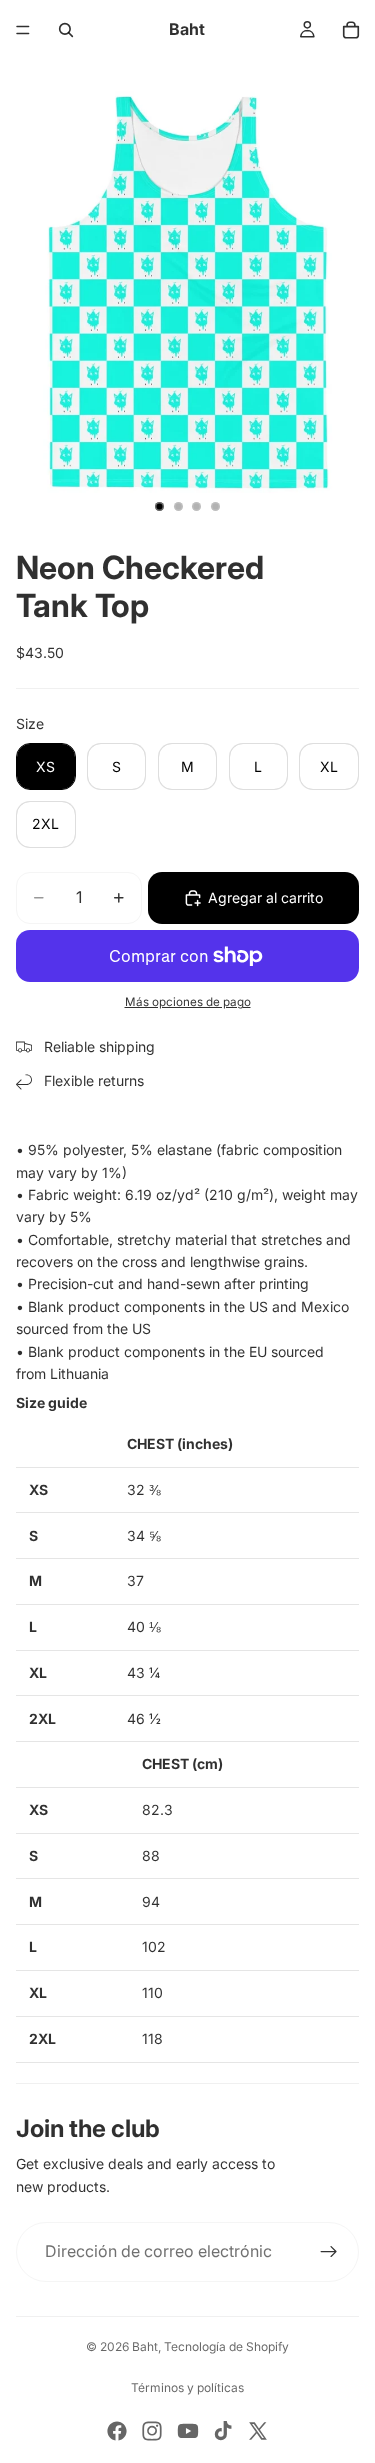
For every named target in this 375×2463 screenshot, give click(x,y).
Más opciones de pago (188, 1002)
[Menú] (23, 30)
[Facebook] (117, 2431)
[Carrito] (351, 30)
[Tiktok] (223, 2431)
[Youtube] (188, 2431)
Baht (145, 2346)
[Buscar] (66, 30)
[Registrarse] (329, 2252)
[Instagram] (152, 2431)
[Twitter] (258, 2431)
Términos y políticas (187, 2387)
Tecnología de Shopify (226, 2346)
